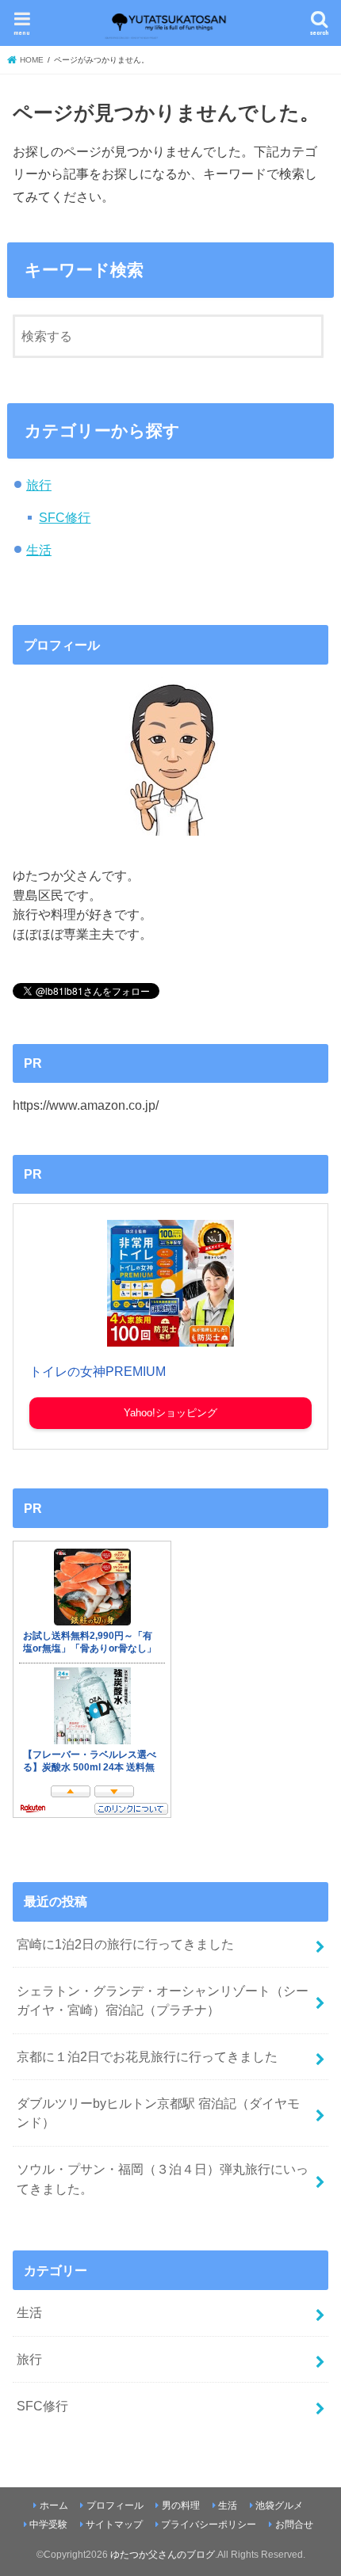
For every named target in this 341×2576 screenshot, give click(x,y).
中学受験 (48, 2525)
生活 (39, 550)
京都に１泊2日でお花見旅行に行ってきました (147, 2056)
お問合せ (294, 2525)
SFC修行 (65, 517)
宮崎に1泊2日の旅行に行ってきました (125, 1944)
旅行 (39, 485)
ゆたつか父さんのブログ (163, 2555)
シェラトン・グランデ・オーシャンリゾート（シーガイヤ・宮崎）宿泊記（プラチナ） (163, 2001)
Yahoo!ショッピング (170, 1413)
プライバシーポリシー (209, 2525)
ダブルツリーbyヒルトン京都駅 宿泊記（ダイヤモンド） (158, 2113)
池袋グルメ (279, 2506)
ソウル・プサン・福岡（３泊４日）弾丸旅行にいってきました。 (163, 2179)
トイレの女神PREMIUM (98, 1372)
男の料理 (181, 2506)
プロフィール (115, 2506)
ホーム (54, 2506)
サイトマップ (114, 2525)
